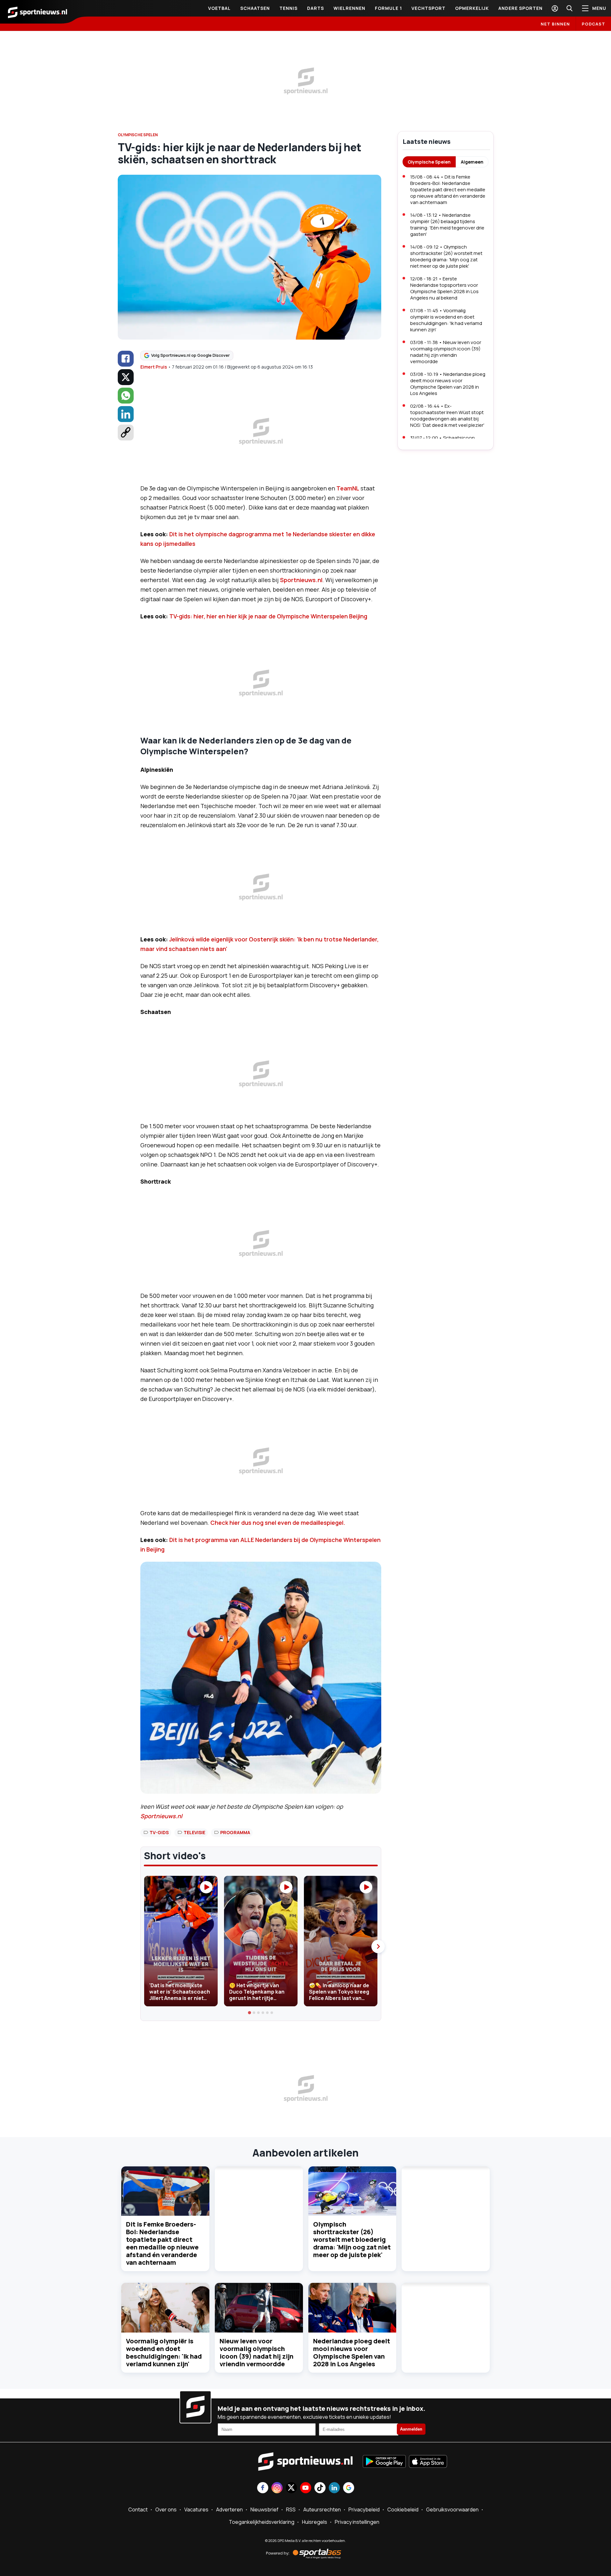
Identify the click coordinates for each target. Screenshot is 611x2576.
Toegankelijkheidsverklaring (262, 2522)
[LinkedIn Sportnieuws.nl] (334, 2488)
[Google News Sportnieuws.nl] (349, 2488)
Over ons (166, 2509)
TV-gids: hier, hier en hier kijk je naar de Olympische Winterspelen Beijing (268, 616)
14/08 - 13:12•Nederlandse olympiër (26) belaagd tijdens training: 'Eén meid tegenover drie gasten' (447, 225)
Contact (138, 2509)
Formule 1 (388, 8)
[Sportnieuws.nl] (38, 12)
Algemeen (472, 162)
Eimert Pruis (154, 367)
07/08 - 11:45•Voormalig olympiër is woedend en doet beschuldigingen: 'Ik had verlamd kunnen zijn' (446, 320)
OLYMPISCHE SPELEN (138, 135)
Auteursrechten (322, 2509)
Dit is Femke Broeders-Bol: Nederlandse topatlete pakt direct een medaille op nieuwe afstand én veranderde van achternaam (162, 2243)
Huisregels (315, 2522)
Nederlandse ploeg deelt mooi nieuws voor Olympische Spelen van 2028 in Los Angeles (352, 2352)
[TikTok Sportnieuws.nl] (320, 2488)
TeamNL (348, 488)
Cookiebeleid (403, 2509)
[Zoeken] (569, 8)
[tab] (250, 2013)
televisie (194, 1832)
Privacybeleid (364, 2509)
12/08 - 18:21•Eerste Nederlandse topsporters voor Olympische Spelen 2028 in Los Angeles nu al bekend (444, 288)
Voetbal (219, 8)
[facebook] (126, 359)
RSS (291, 2509)
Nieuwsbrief (264, 2509)
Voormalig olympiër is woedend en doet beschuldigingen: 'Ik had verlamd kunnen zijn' (164, 2352)
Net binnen (555, 24)
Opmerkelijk (472, 8)
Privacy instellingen (357, 2522)
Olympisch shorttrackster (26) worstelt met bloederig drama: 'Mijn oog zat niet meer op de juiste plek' (352, 2239)
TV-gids (159, 1832)
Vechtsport (428, 8)
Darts (316, 8)
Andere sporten (520, 8)
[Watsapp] (126, 396)
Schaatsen (255, 8)
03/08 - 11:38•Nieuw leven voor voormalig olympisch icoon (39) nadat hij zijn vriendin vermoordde (446, 352)
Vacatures (196, 2509)
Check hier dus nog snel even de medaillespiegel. (278, 1523)
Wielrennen (349, 8)
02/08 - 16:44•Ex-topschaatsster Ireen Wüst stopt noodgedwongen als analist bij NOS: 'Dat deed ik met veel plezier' (447, 415)
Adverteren (229, 2509)
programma (235, 1832)
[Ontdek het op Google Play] (384, 2462)
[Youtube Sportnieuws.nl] (306, 2488)
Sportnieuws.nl (301, 580)
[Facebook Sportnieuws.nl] (263, 2488)
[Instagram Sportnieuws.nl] (277, 2488)
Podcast (593, 24)
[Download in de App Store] (428, 2462)
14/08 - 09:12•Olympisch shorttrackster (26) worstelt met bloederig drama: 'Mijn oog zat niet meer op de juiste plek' (446, 256)
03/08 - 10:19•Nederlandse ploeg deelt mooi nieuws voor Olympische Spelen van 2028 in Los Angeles (448, 384)
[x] (126, 377)
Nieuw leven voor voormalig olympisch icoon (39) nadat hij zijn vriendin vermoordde (256, 2352)
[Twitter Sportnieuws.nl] (291, 2488)
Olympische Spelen (429, 162)
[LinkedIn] (126, 414)
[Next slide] (378, 1946)
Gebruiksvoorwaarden (452, 2509)
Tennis (288, 8)
